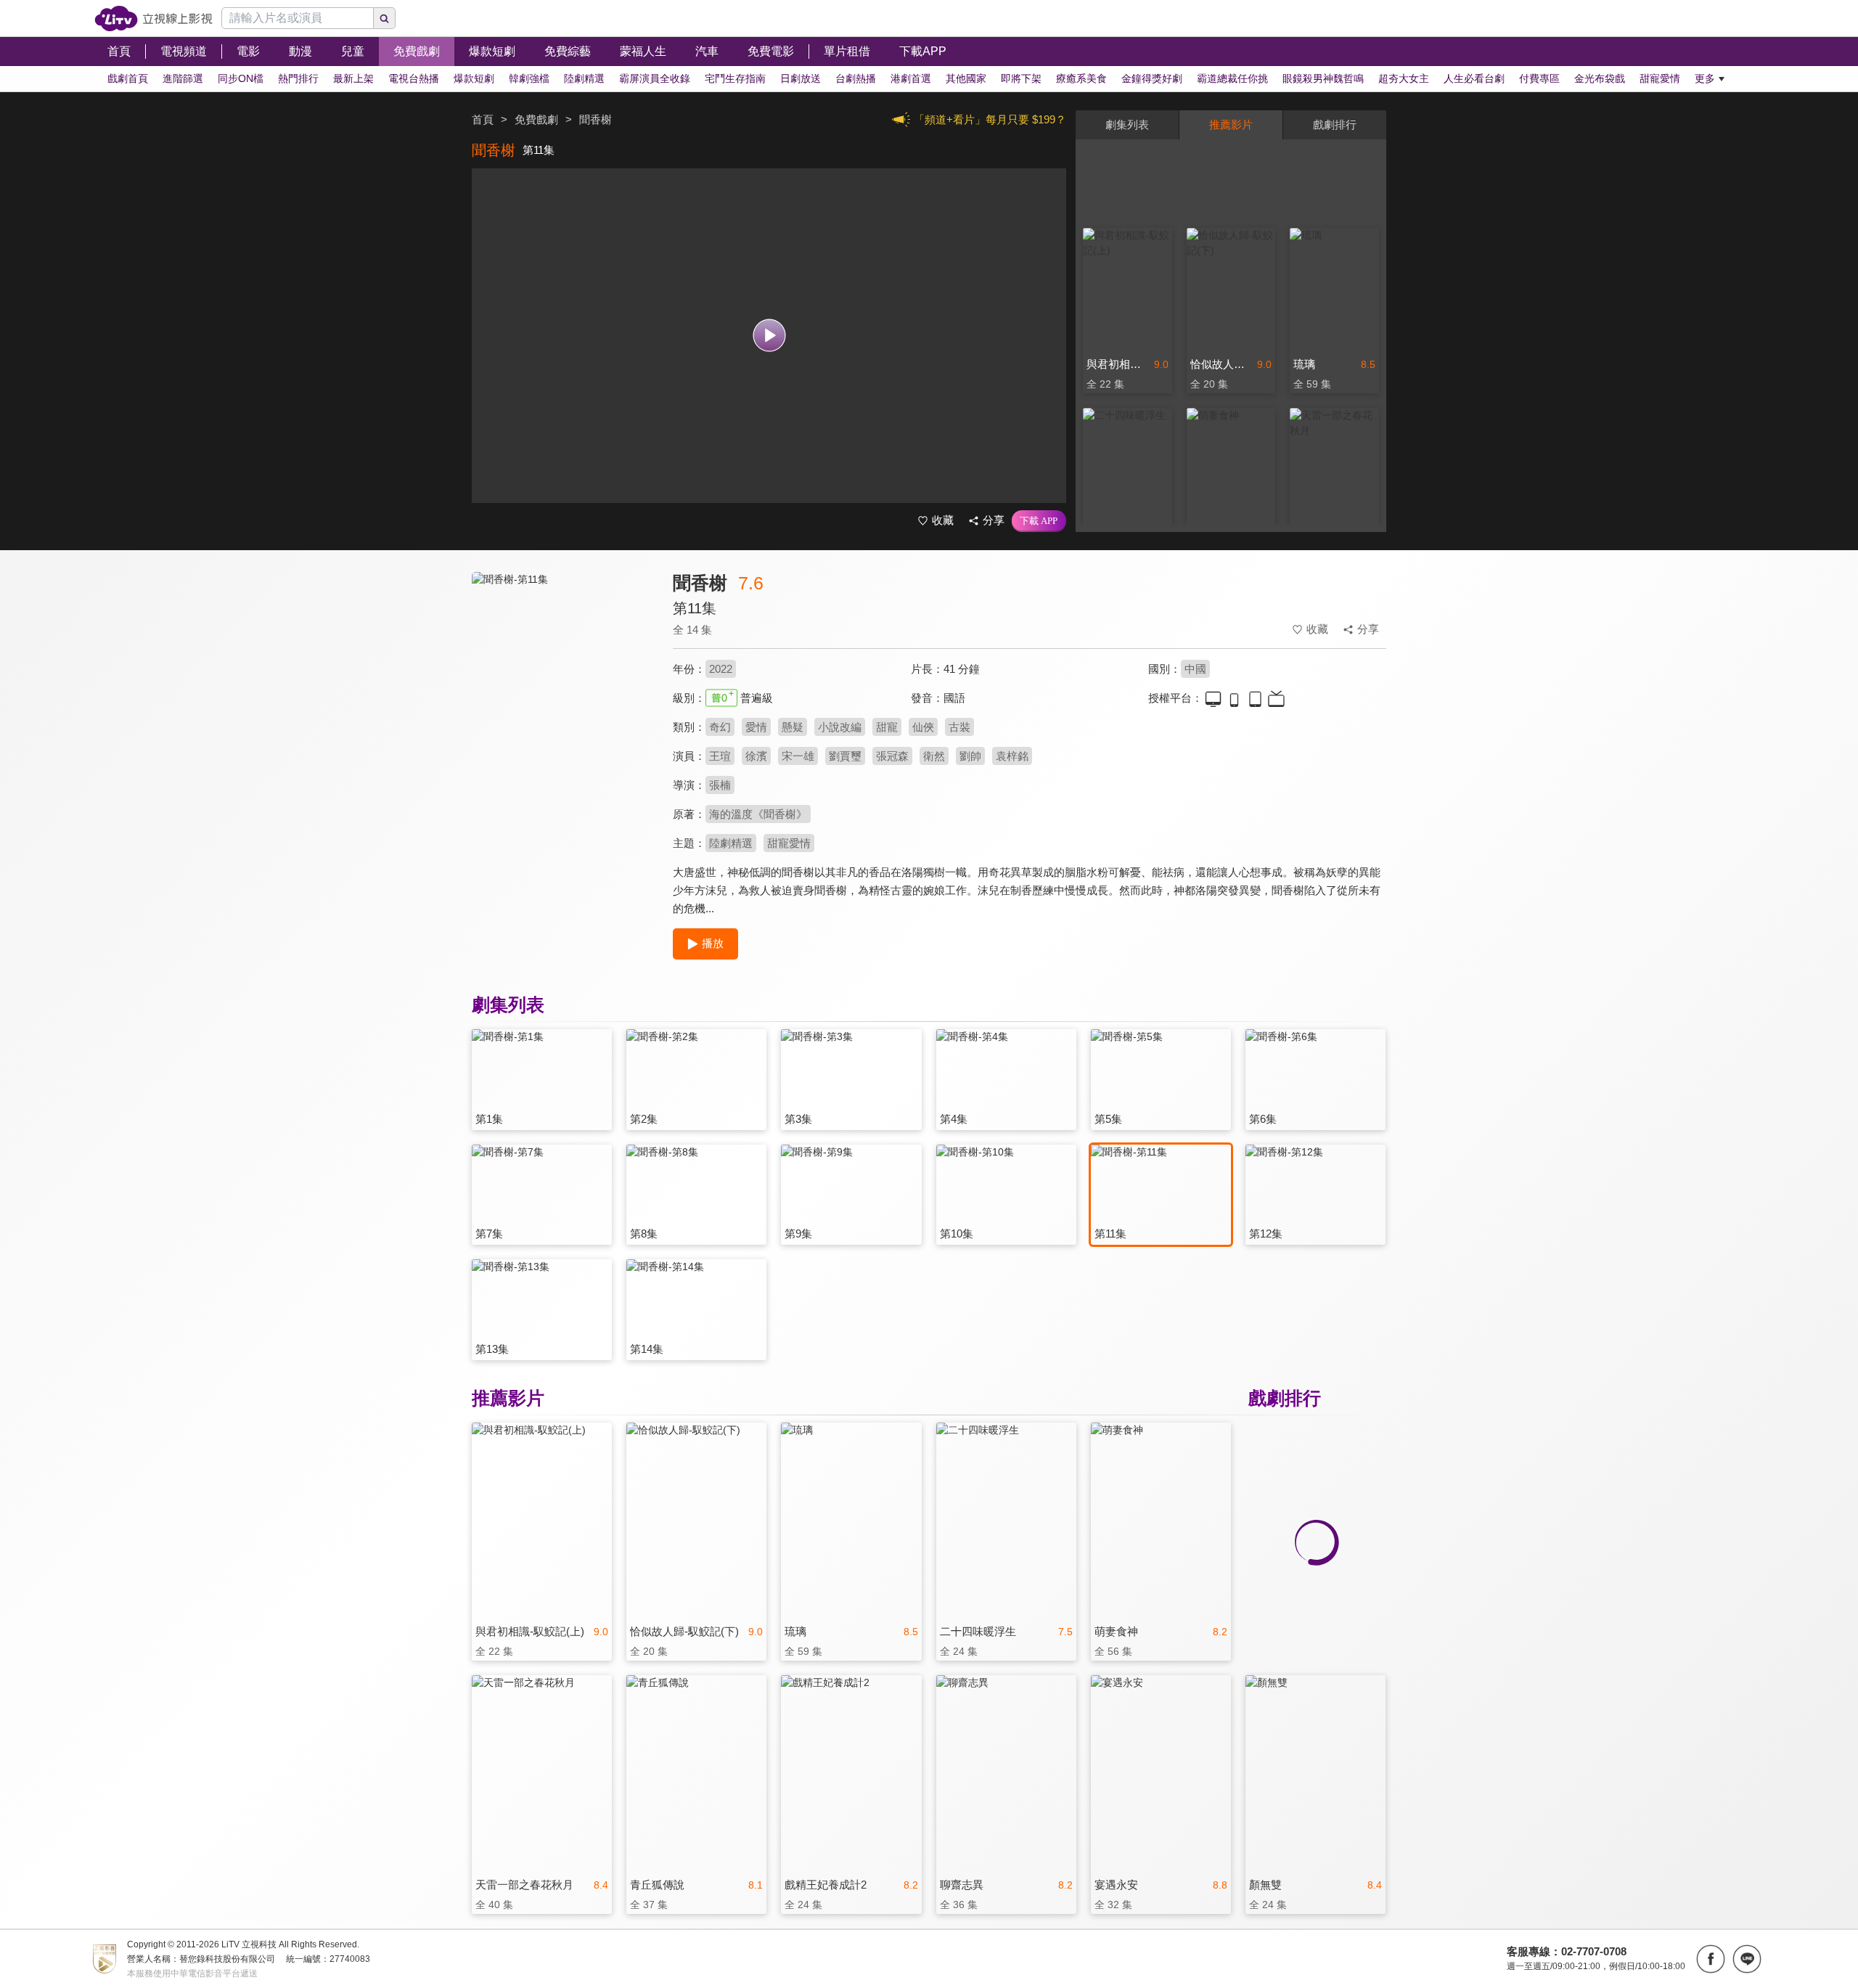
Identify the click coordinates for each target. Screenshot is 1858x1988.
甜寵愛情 (789, 843)
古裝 (959, 727)
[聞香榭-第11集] (563, 701)
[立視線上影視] (154, 19)
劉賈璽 (845, 756)
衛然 (934, 756)
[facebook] (1711, 1959)
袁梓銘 (1012, 756)
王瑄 (720, 756)
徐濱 (756, 756)
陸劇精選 (731, 843)
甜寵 (887, 727)
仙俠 (923, 727)
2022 (721, 669)
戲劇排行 (1335, 124)
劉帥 (970, 756)
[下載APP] (1039, 521)
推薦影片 (1231, 124)
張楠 (720, 785)
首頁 (483, 119)
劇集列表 (1127, 124)
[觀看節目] (769, 336)
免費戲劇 (536, 119)
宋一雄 (798, 756)
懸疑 (793, 727)
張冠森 (892, 756)
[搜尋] (385, 18)
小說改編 (840, 727)
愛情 (756, 727)
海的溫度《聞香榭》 (758, 814)
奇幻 (720, 727)
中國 (1195, 669)
